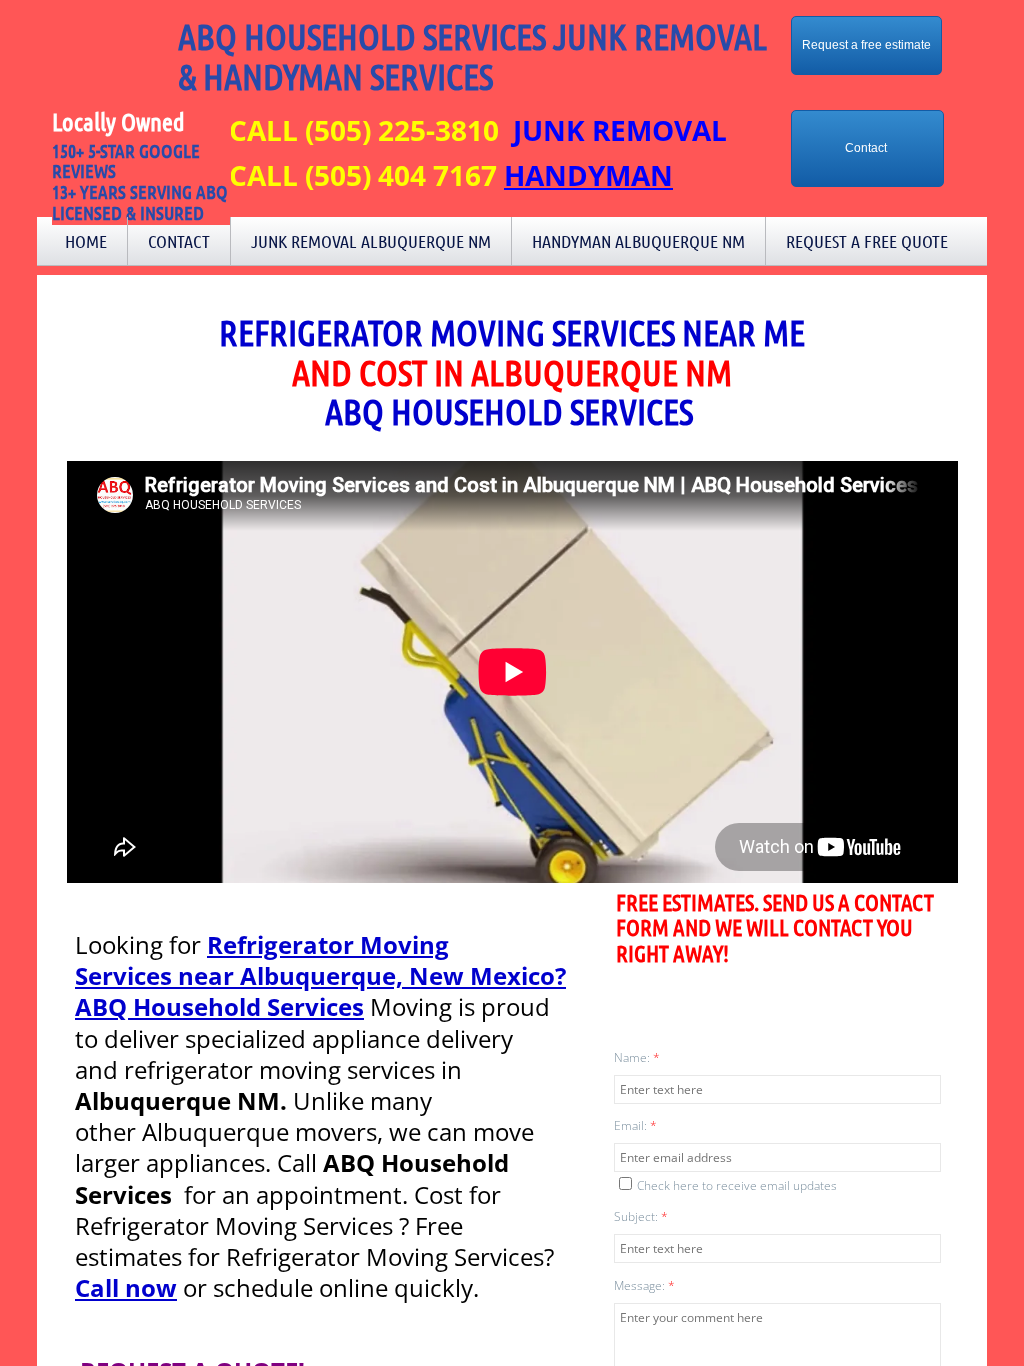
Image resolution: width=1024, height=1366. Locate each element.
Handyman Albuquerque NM (638, 241)
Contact (179, 241)
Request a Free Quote (867, 241)
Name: (637, 1057)
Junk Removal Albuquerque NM (371, 241)
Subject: (641, 1216)
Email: (635, 1125)
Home (86, 241)
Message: (644, 1285)
